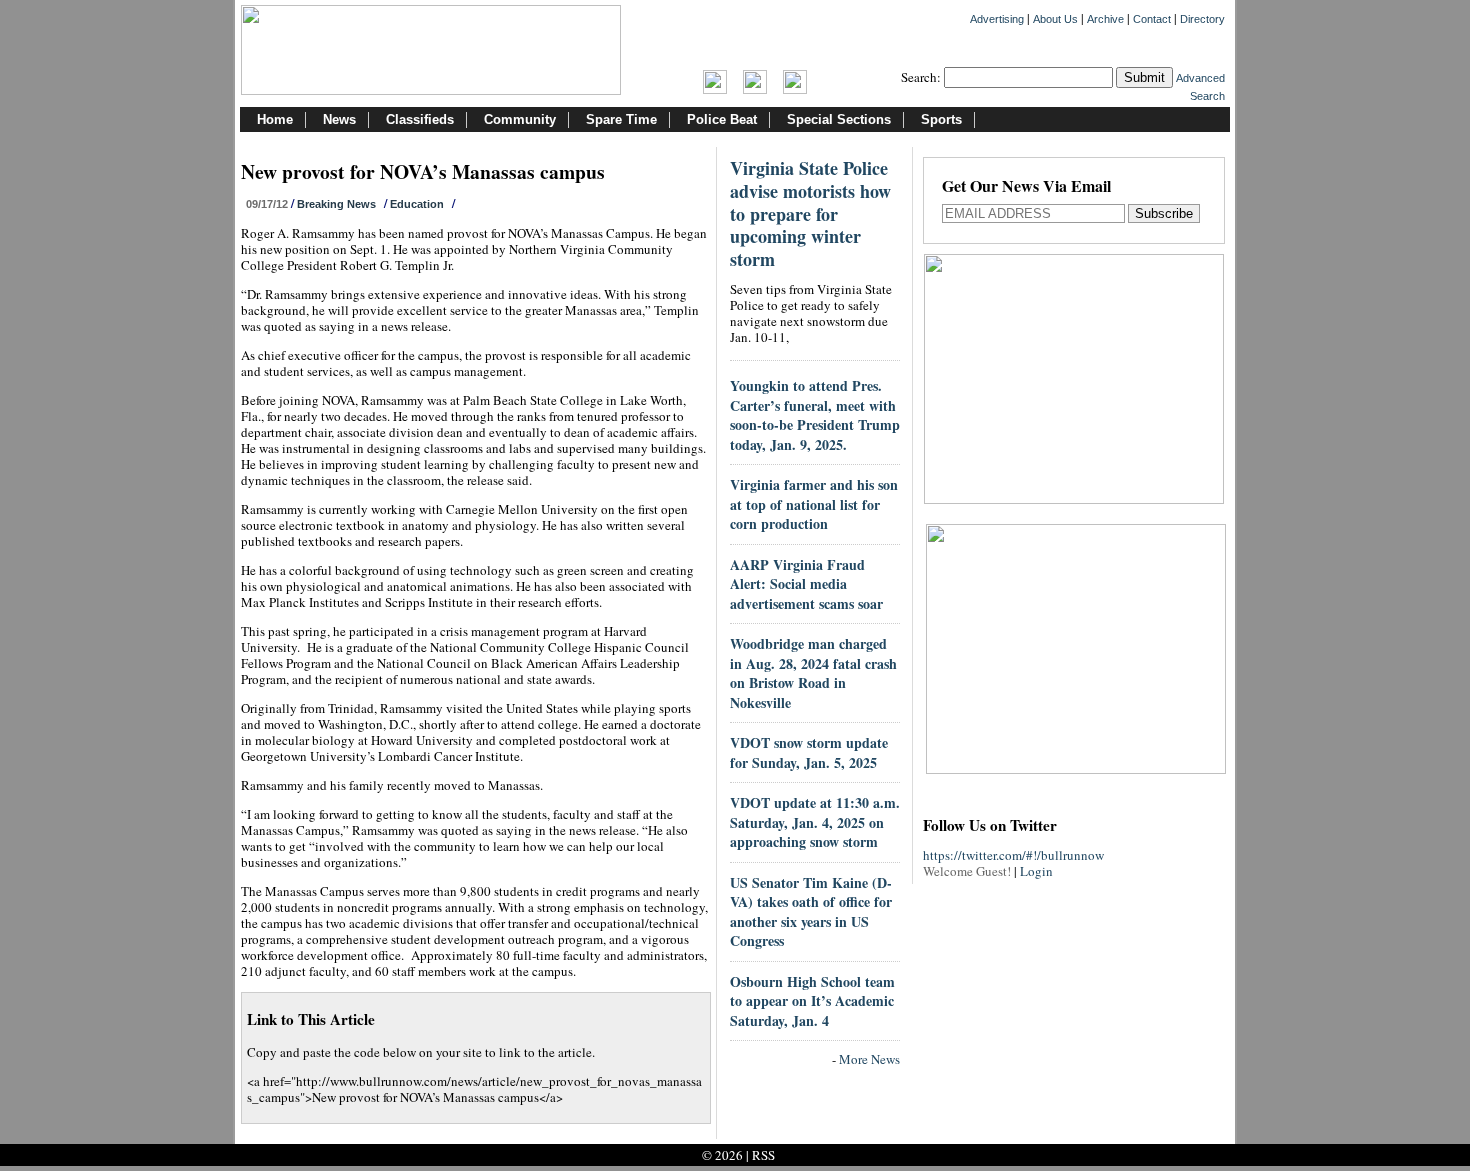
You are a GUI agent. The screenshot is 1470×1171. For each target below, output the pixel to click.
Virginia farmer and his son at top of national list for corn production (814, 504)
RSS (763, 1155)
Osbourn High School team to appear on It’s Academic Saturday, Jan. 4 (812, 1001)
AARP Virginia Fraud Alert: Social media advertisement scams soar (806, 584)
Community (520, 119)
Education (417, 204)
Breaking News (336, 204)
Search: (921, 77)
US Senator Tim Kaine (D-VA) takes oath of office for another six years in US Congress (811, 912)
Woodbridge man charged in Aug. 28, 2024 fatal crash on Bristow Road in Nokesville (813, 673)
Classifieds (420, 119)
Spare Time (621, 119)
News (339, 119)
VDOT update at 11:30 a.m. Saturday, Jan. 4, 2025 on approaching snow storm (815, 822)
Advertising (997, 19)
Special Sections (839, 119)
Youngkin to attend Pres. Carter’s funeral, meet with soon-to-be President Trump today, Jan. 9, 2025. (815, 415)
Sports (941, 119)
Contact (1152, 19)
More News (869, 1059)
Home (275, 119)
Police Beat (722, 119)
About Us (1055, 19)
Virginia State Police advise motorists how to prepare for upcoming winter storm (810, 213)
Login (1036, 871)
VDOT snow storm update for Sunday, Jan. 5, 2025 (809, 752)
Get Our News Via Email (1026, 187)
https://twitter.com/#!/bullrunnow (1013, 855)
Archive (1105, 19)
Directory (1202, 19)
